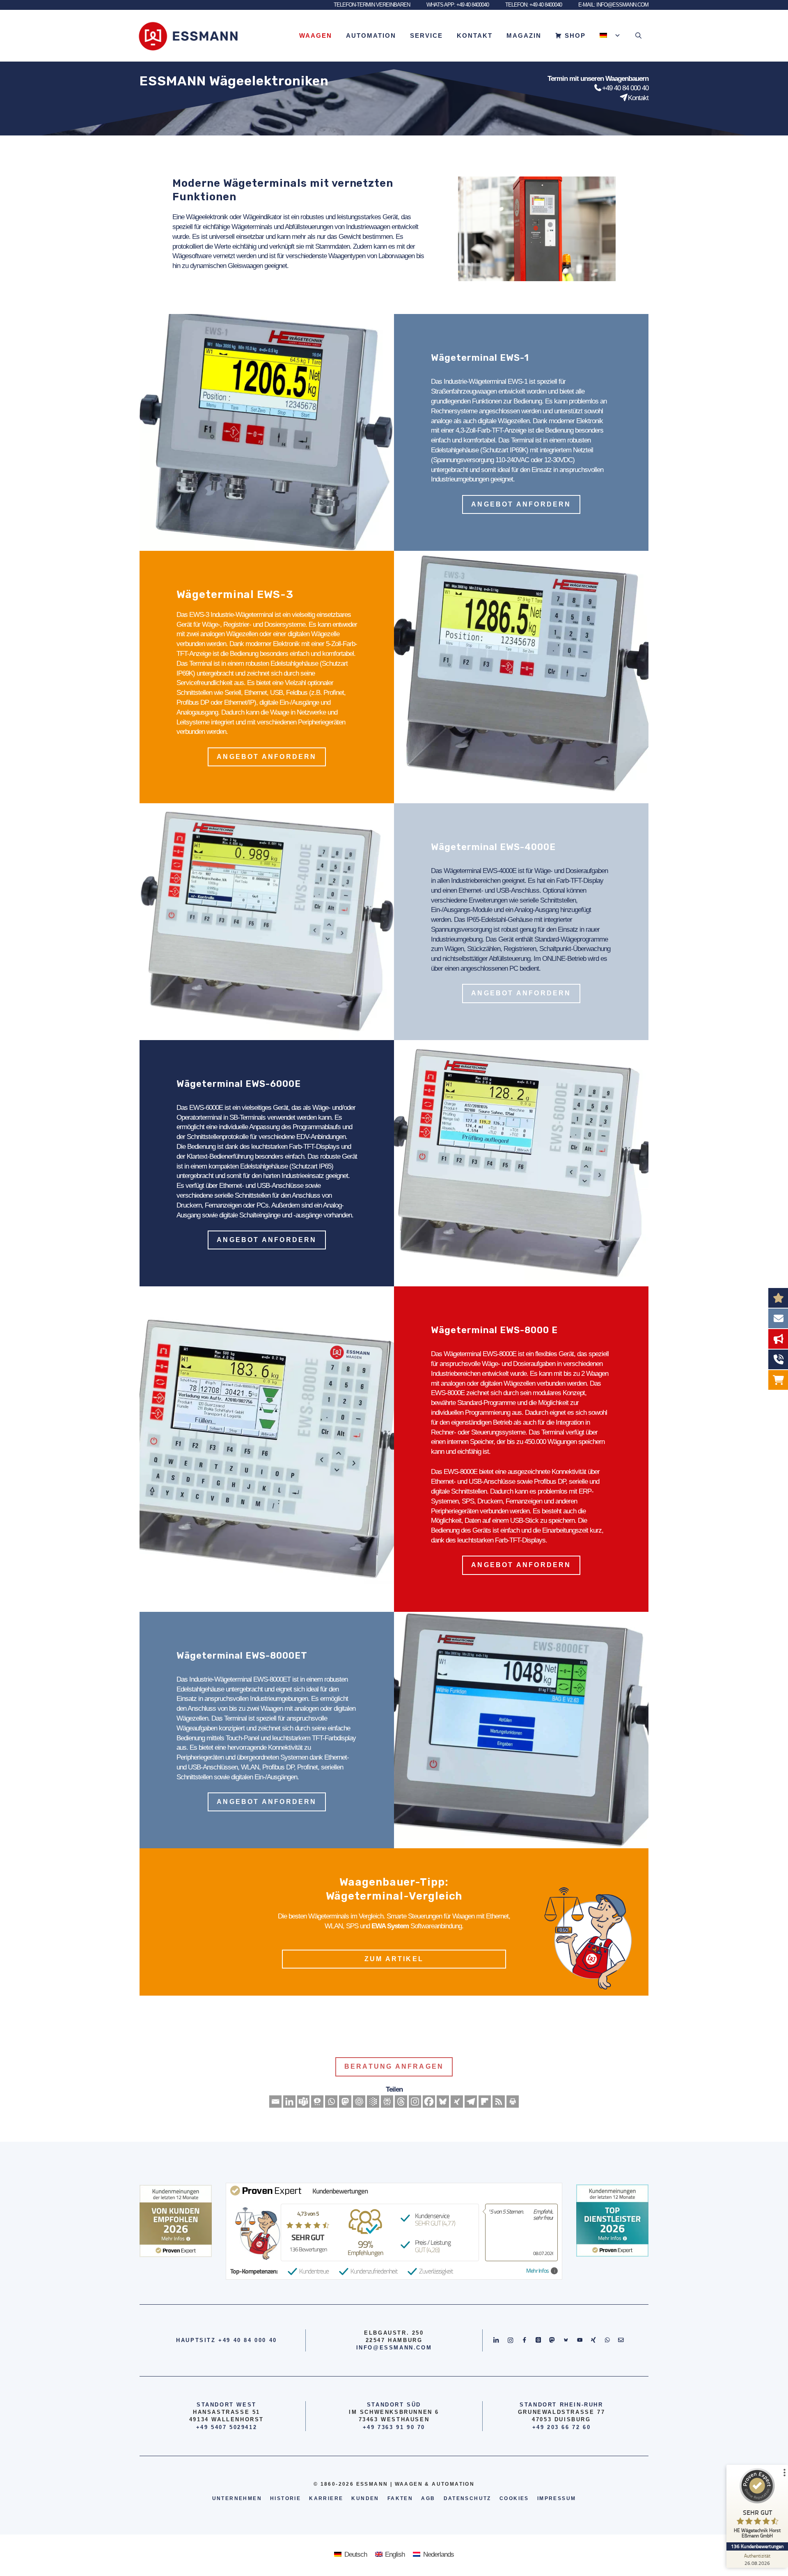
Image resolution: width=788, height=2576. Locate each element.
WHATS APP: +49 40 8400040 (458, 5)
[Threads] (401, 2102)
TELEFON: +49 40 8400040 (534, 5)
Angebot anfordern (521, 504)
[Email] (275, 2102)
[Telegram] (471, 2102)
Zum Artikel (394, 1959)
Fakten (400, 2498)
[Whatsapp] (331, 2102)
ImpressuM (557, 2498)
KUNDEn (365, 2498)
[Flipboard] (485, 2102)
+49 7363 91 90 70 (394, 2427)
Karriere (326, 2498)
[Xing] (457, 2102)
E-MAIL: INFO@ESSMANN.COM (613, 5)
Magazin (524, 36)
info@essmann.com (394, 2348)
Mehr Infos (537, 2271)
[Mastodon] (345, 2102)
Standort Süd (394, 2405)
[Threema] (317, 2102)
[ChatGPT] (359, 2102)
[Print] (513, 2102)
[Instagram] (415, 2102)
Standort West (227, 2405)
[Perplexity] (387, 2102)
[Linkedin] (289, 2102)
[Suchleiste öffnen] (638, 36)
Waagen (316, 36)
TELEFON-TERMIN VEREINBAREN (372, 5)
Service (426, 36)
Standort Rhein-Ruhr (561, 2405)
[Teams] (303, 2102)
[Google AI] (373, 2102)
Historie (285, 2498)
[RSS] (499, 2102)
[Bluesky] (443, 2102)
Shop (575, 36)
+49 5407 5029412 (227, 2427)
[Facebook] (429, 2102)
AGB (428, 2498)
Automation (371, 36)
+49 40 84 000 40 (625, 88)
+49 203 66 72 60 (562, 2427)
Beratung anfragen (394, 2066)
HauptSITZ (196, 2340)
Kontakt (475, 36)
